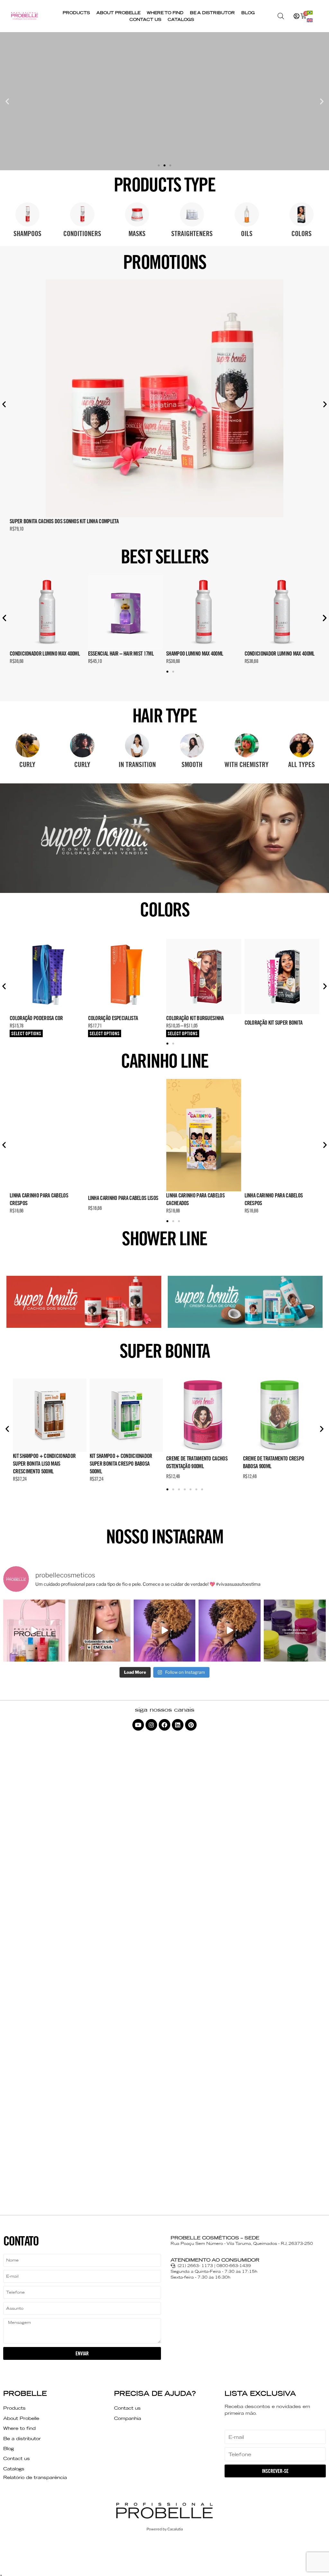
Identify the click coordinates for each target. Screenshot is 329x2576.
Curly (27, 764)
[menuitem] (310, 12)
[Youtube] (138, 1725)
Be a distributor (212, 13)
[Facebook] (164, 1725)
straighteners (192, 234)
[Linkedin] (178, 1725)
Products (76, 13)
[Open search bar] (281, 16)
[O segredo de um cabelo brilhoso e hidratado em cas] (99, 1631)
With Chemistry (247, 764)
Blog (248, 13)
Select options (26, 1033)
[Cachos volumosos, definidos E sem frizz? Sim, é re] (165, 1631)
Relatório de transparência (35, 2477)
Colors (302, 234)
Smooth (192, 764)
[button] (7, 101)
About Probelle (118, 13)
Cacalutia (175, 2529)
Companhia (128, 2418)
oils (247, 234)
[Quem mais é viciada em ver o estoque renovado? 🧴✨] (34, 1631)
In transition (137, 764)
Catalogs (181, 19)
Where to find (165, 13)
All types (302, 764)
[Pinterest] (191, 1725)
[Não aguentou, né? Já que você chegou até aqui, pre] (295, 1631)
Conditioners (82, 234)
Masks (137, 234)
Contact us (145, 19)
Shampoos (27, 234)
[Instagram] (151, 1725)
